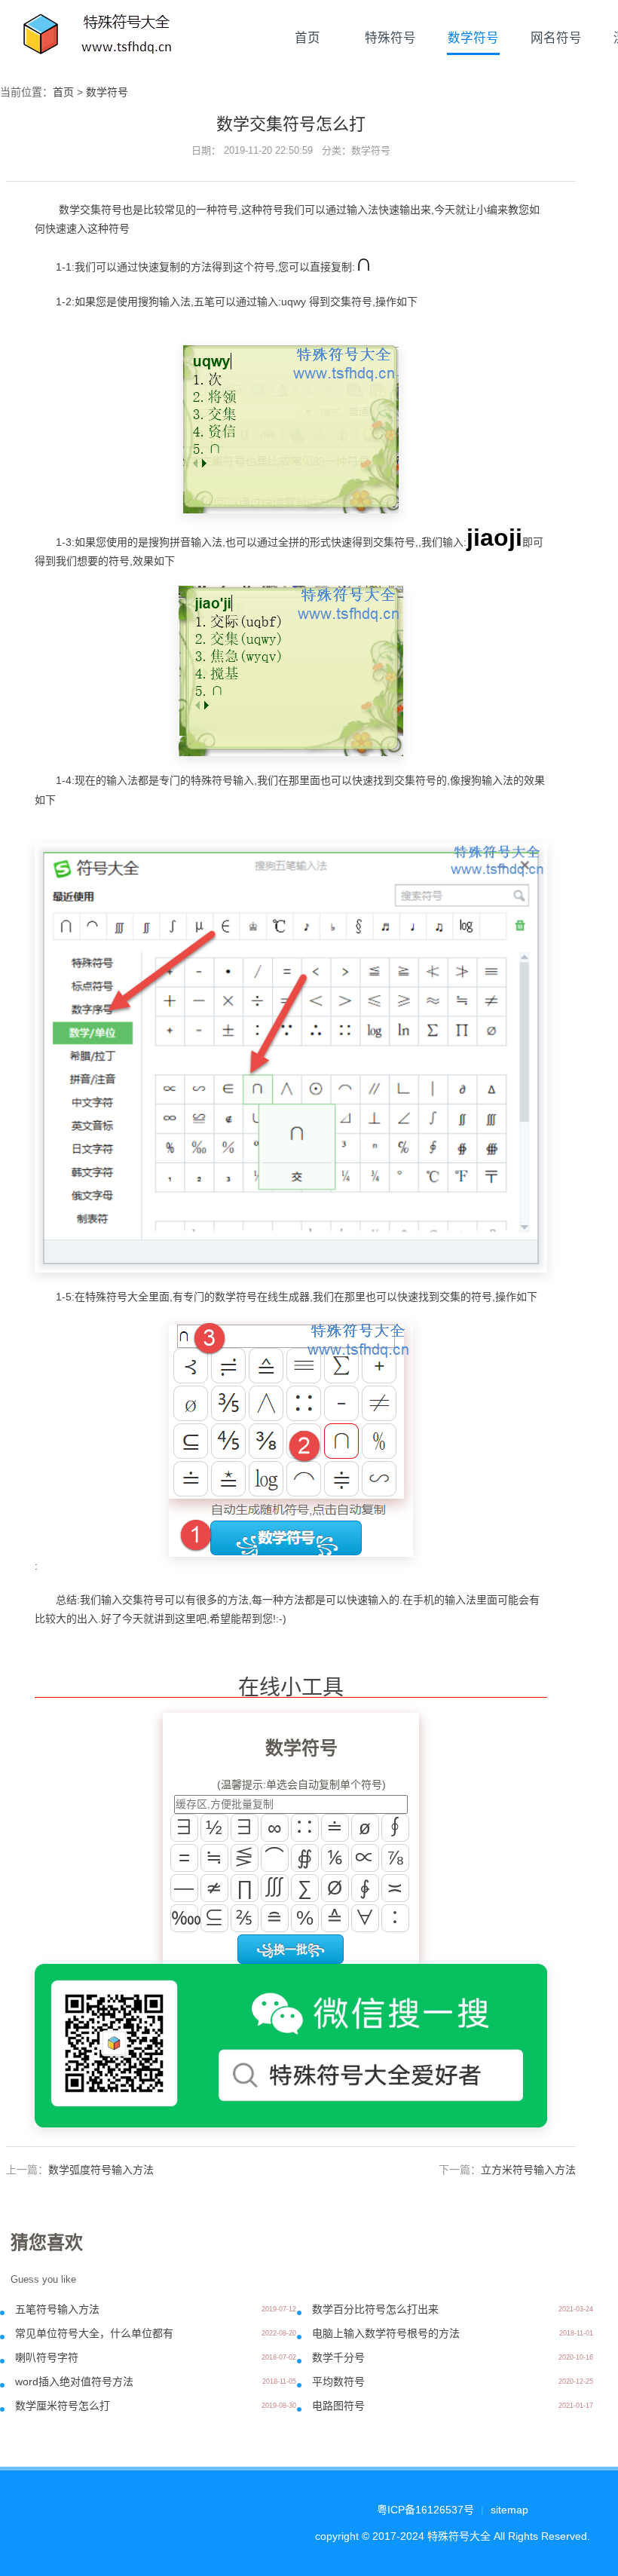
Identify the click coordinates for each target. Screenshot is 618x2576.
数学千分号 (338, 2357)
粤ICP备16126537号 (425, 2510)
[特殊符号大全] (99, 38)
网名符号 (556, 38)
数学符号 (473, 38)
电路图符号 (338, 2406)
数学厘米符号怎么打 (63, 2406)
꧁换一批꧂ (291, 1949)
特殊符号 (390, 38)
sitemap (509, 2510)
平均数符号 (338, 2381)
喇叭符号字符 (47, 2357)
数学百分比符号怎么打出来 (375, 2309)
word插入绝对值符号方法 (74, 2381)
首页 (307, 38)
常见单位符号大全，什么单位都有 (94, 2333)
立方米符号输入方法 (528, 2170)
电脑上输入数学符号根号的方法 (386, 2333)
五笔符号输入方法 (57, 2309)
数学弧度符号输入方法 (101, 2170)
